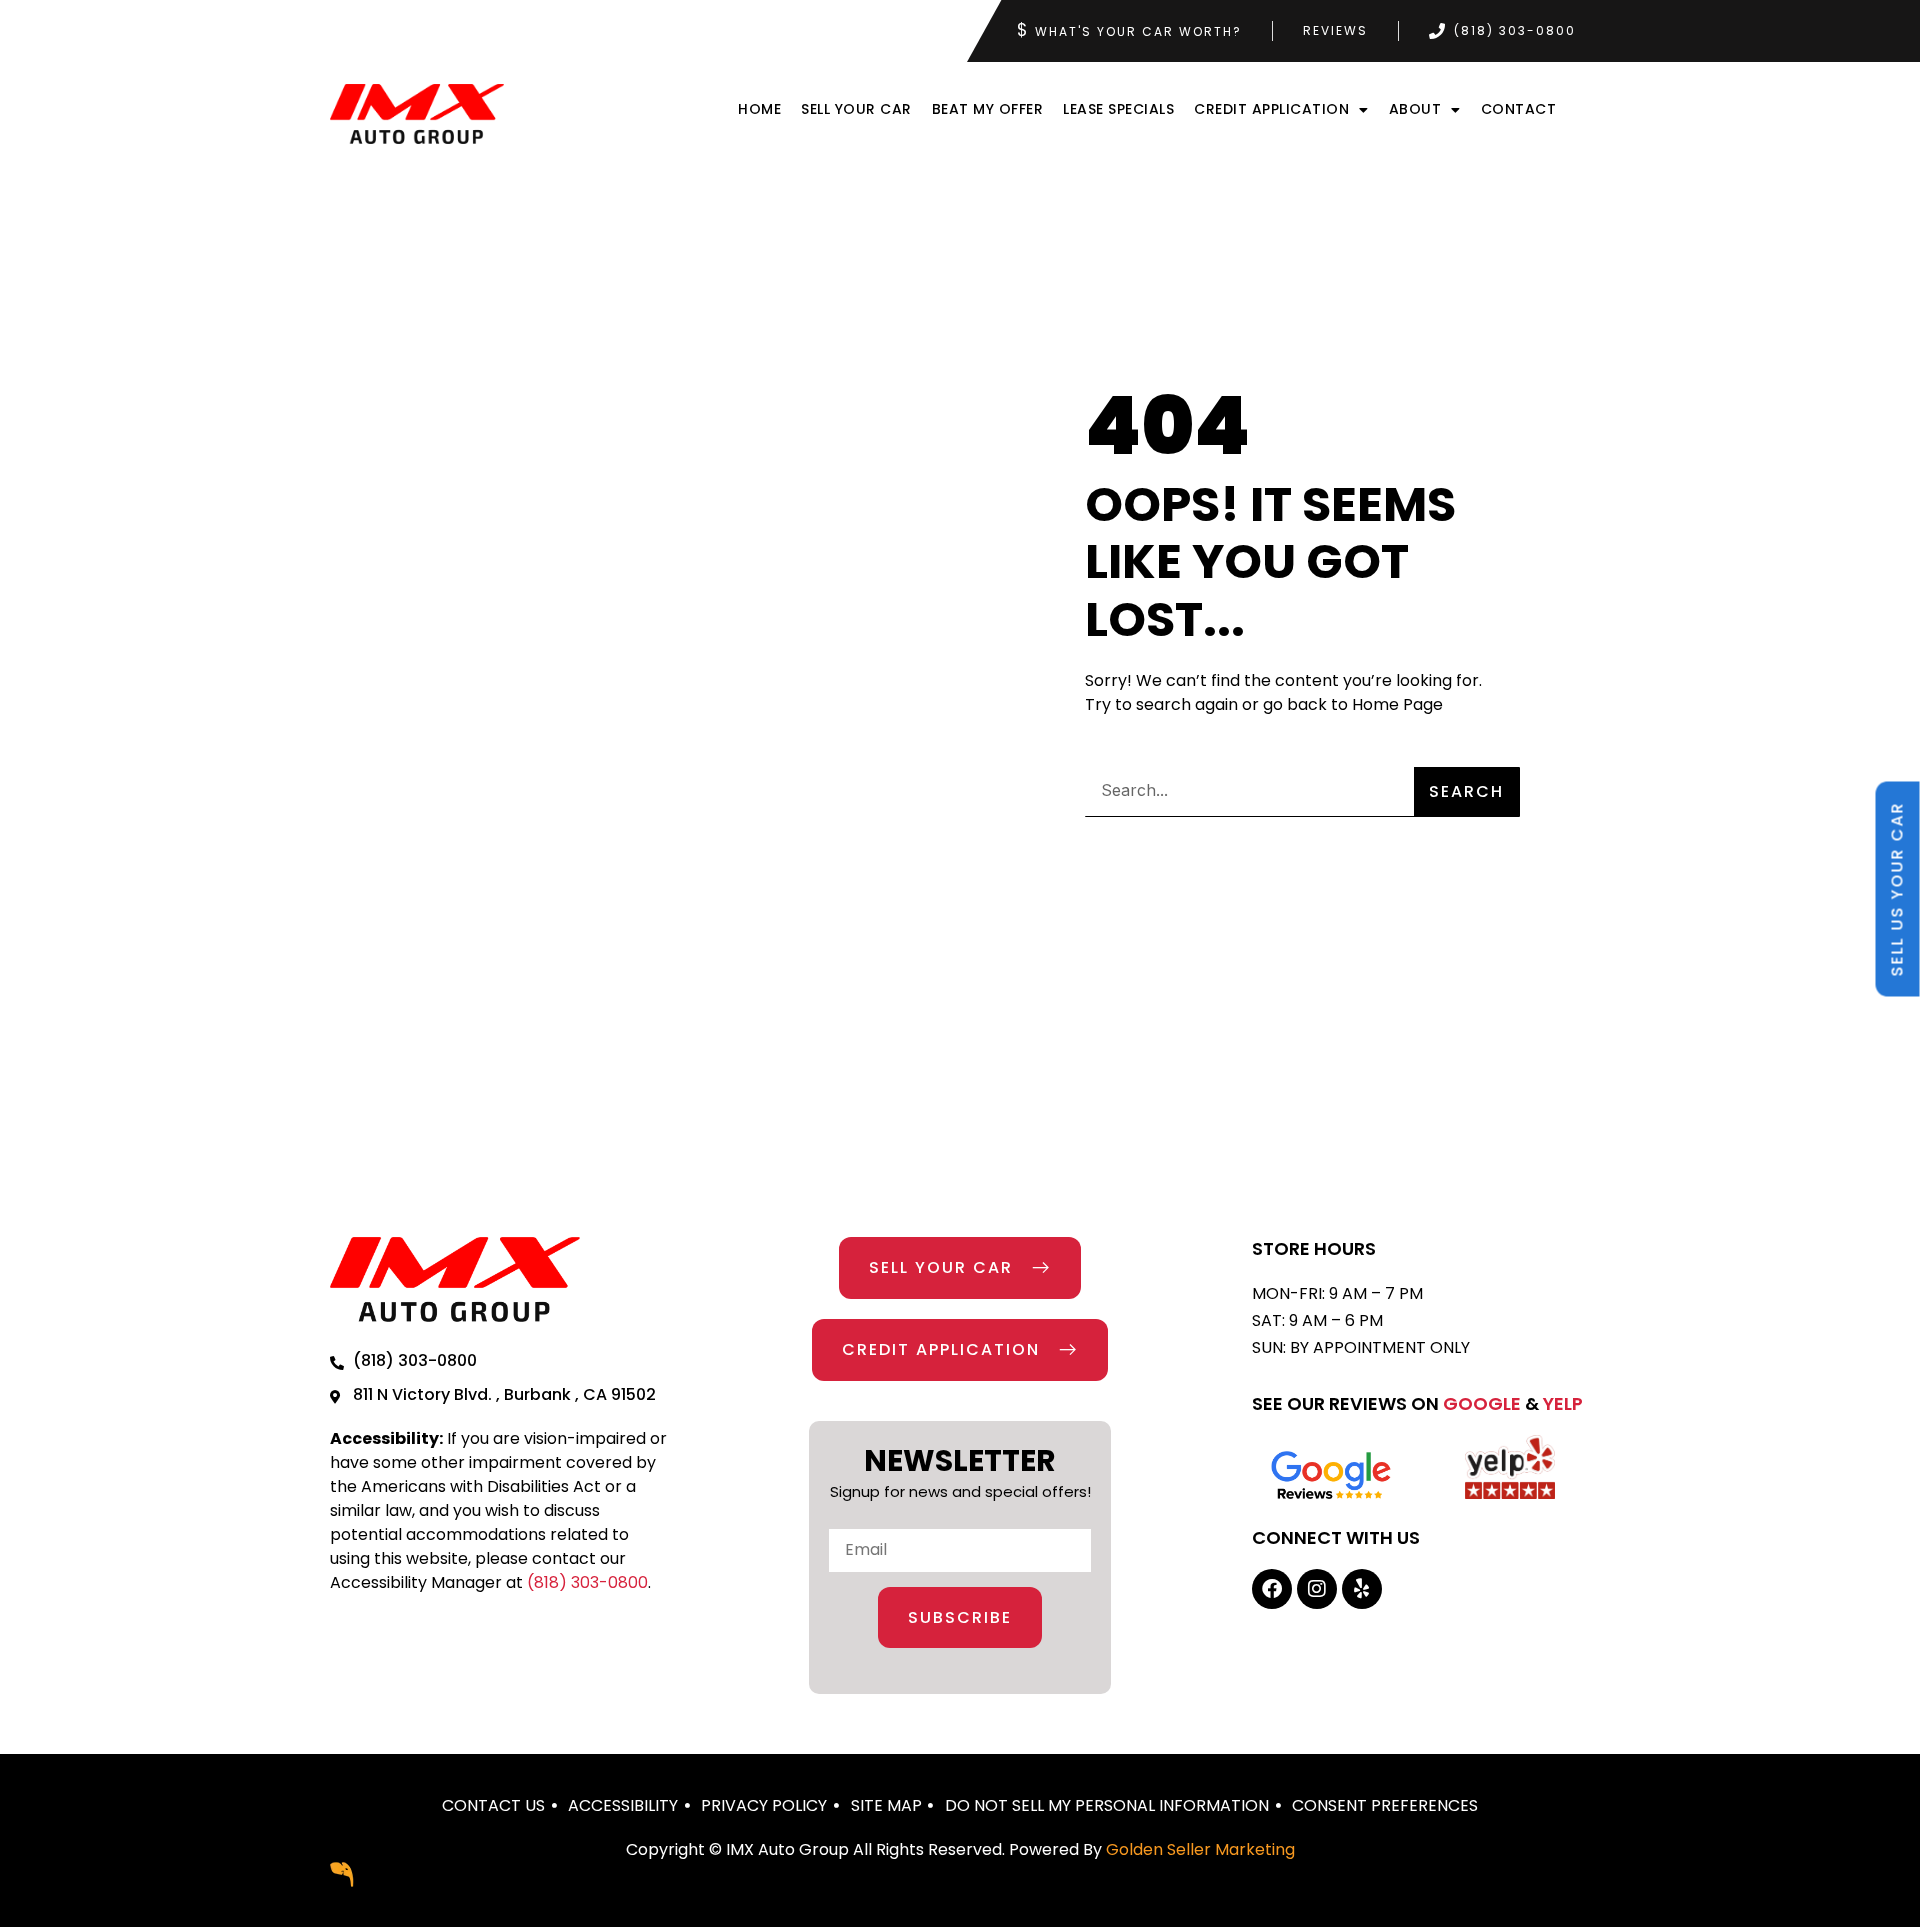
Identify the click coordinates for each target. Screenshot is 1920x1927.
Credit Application (1271, 109)
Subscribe (960, 1617)
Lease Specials (1118, 109)
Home (759, 109)
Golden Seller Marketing (1200, 1849)
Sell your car (856, 109)
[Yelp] (1362, 1589)
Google (1482, 1403)
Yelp (1563, 1403)
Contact (1519, 109)
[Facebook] (1272, 1589)
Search (1466, 791)
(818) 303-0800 (587, 1582)
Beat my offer (988, 109)
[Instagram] (1317, 1589)
